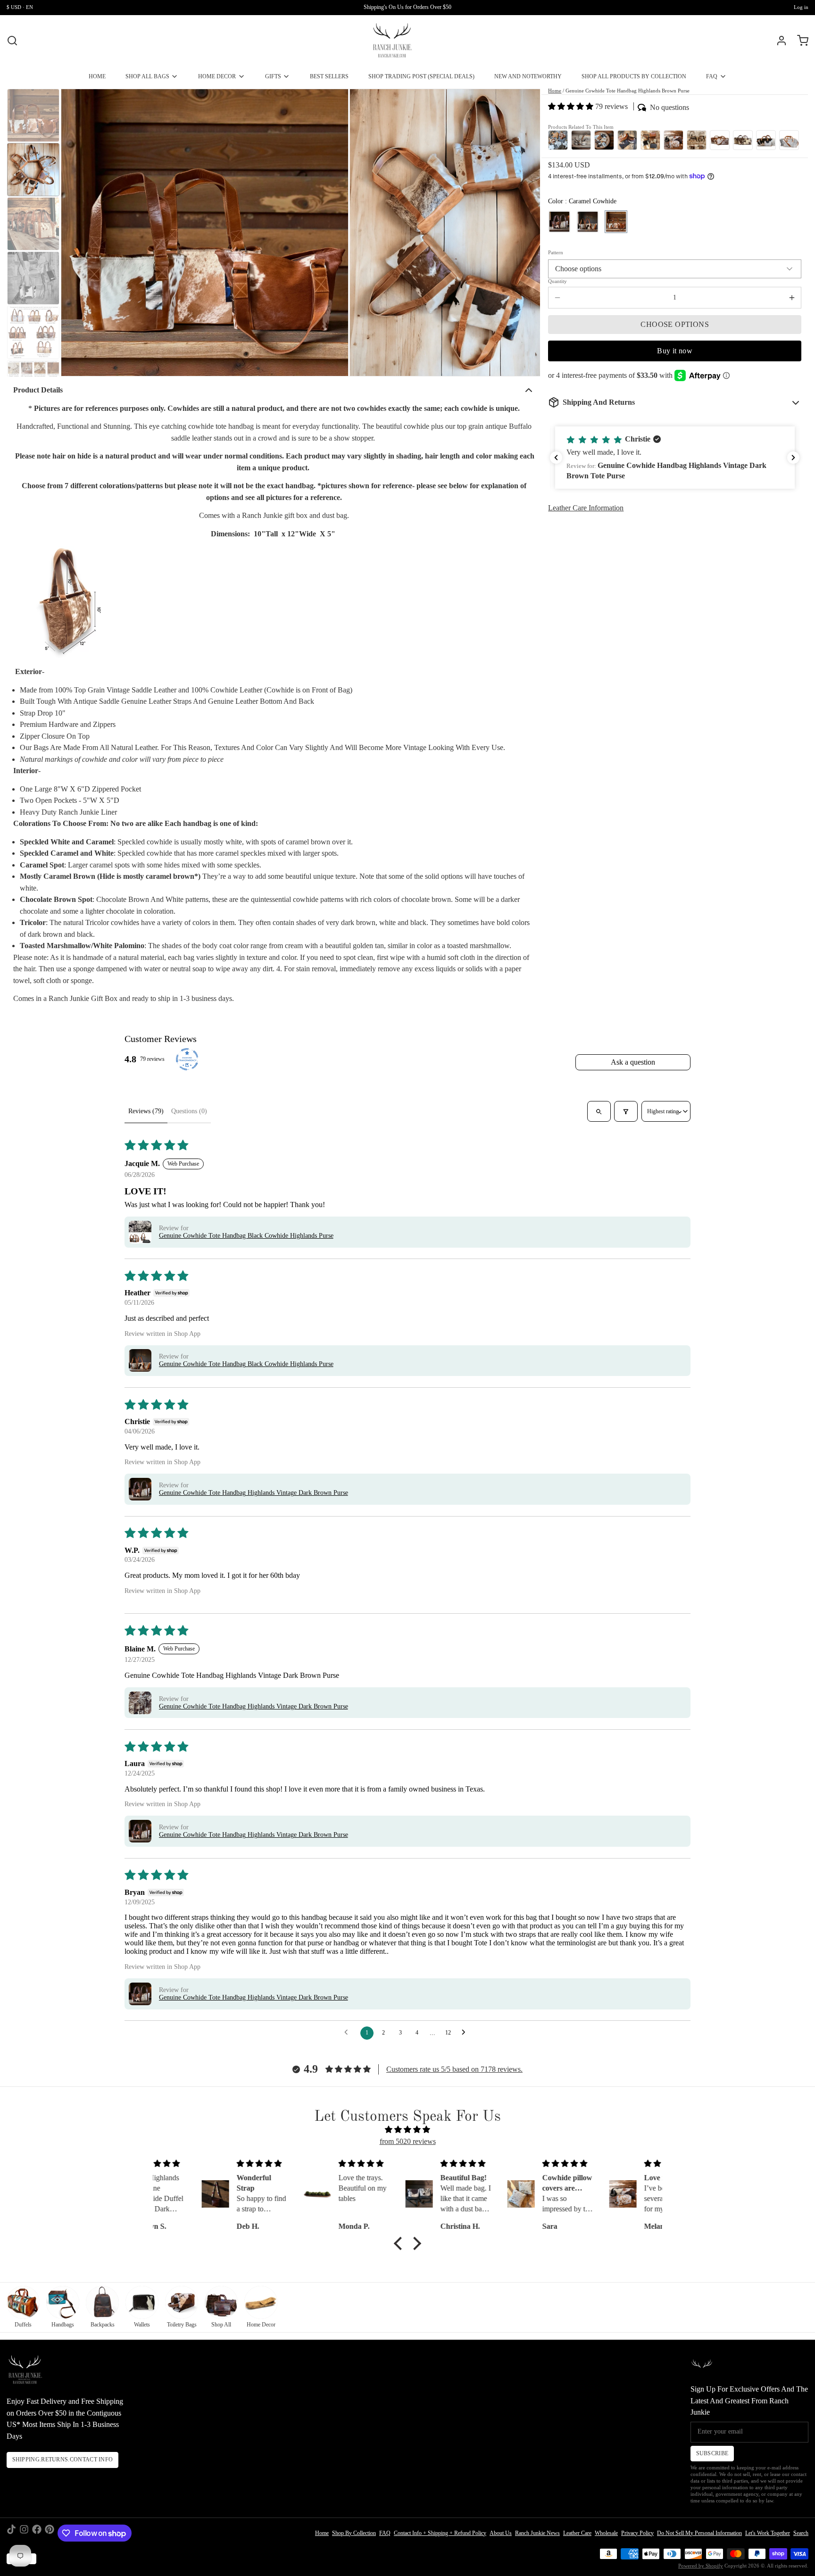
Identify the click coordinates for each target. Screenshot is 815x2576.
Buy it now (675, 350)
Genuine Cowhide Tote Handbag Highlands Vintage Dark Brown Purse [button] (254, 1493)
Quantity (557, 281)
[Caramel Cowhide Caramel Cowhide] (616, 222)
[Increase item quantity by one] (792, 298)
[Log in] (778, 41)
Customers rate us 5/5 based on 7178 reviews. (454, 2069)
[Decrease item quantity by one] (557, 298)
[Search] (12, 41)
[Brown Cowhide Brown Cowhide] (559, 222)
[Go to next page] (466, 2033)
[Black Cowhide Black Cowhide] (588, 222)
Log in (801, 7)
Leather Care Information (586, 508)
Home (555, 91)
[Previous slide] (74, 232)
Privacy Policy (637, 2533)
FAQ (712, 76)
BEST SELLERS (329, 76)
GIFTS (273, 76)
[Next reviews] (793, 458)
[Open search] (599, 1111)
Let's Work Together (768, 2533)
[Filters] (626, 1111)
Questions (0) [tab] (189, 1111)
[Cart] (799, 41)
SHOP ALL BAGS (147, 76)
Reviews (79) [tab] (146, 1111)
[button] (572, 106)
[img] (407, 2130)
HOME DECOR (217, 76)
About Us (501, 2533)
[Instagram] (24, 2533)
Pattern (556, 253)
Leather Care (577, 2533)
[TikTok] (11, 2533)
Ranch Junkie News (537, 2533)
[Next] (792, 139)
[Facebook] (37, 2533)
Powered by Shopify (701, 2566)
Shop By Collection (354, 2533)
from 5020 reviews (408, 2141)
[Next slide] (527, 232)
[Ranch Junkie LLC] (392, 41)
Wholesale (606, 2533)
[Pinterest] (50, 2533)
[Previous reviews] (556, 458)
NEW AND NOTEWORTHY (528, 76)
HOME (97, 76)
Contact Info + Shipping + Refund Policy (440, 2533)
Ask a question (633, 1062)
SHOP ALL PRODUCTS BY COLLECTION (634, 76)
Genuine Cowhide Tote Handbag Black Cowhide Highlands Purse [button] (246, 1236)
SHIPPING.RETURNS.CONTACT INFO (63, 2459)
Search (801, 2533)
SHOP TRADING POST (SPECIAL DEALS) (421, 76)
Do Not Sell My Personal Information (699, 2533)
